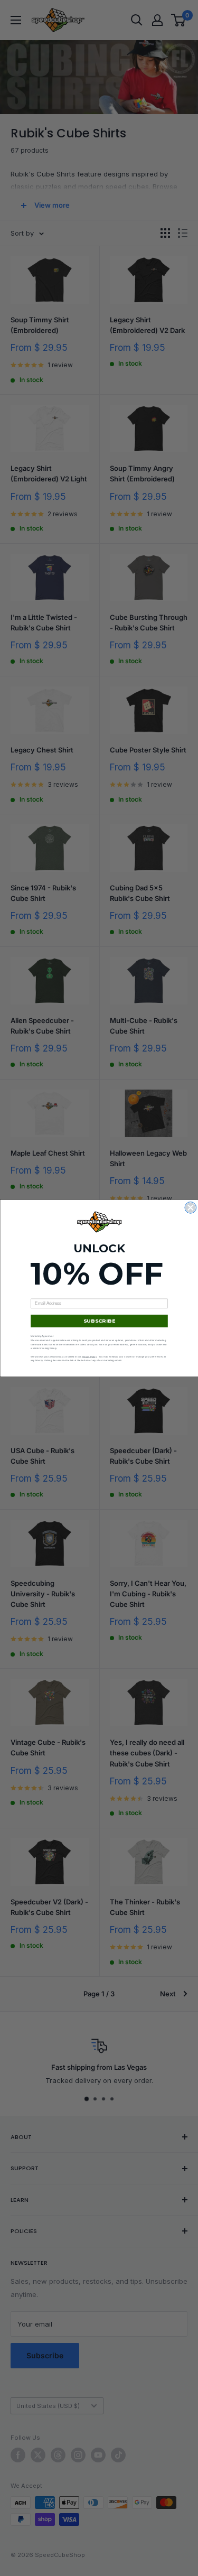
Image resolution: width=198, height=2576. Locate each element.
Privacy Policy (89, 1356)
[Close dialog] (191, 1207)
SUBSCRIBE (99, 1321)
